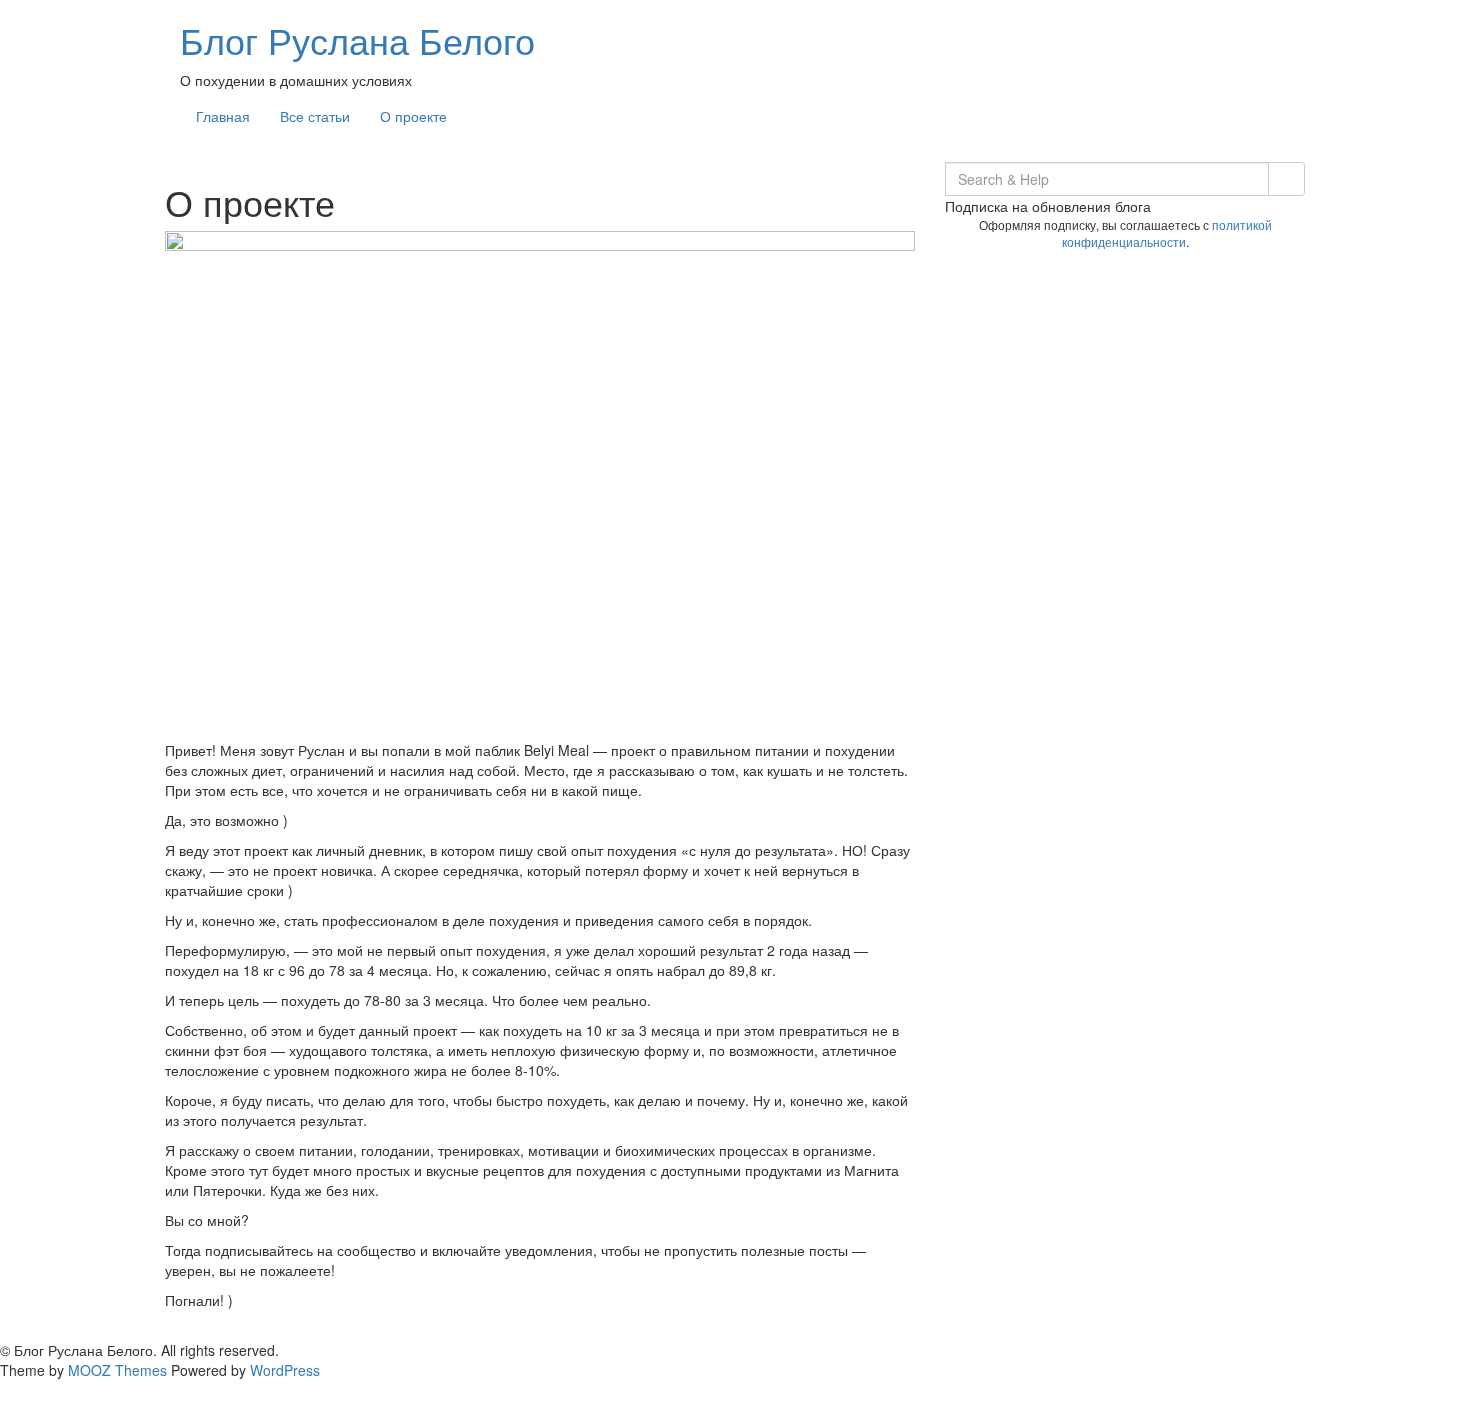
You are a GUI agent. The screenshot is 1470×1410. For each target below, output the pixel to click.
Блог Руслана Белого (357, 39)
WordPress (285, 1370)
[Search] (1286, 179)
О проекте (413, 116)
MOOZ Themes (117, 1370)
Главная (223, 116)
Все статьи (315, 116)
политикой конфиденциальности (1167, 233)
